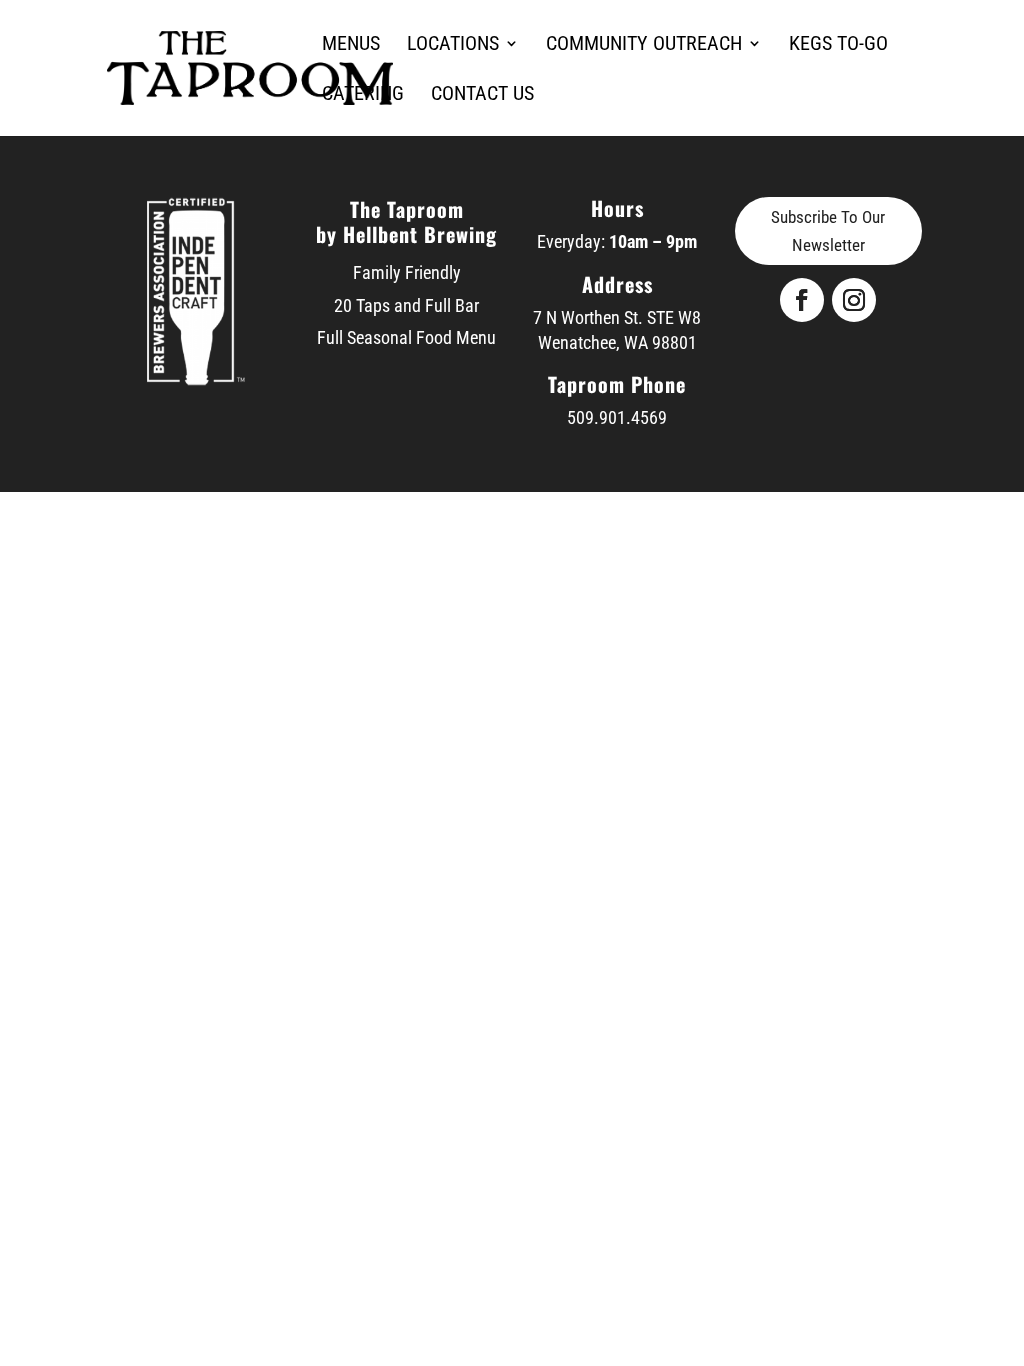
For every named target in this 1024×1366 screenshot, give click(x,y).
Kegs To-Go (838, 45)
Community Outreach (644, 45)
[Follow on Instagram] (854, 300)
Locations (453, 45)
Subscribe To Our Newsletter (828, 231)
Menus (351, 45)
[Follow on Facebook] (802, 300)
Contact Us (482, 95)
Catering (363, 95)
